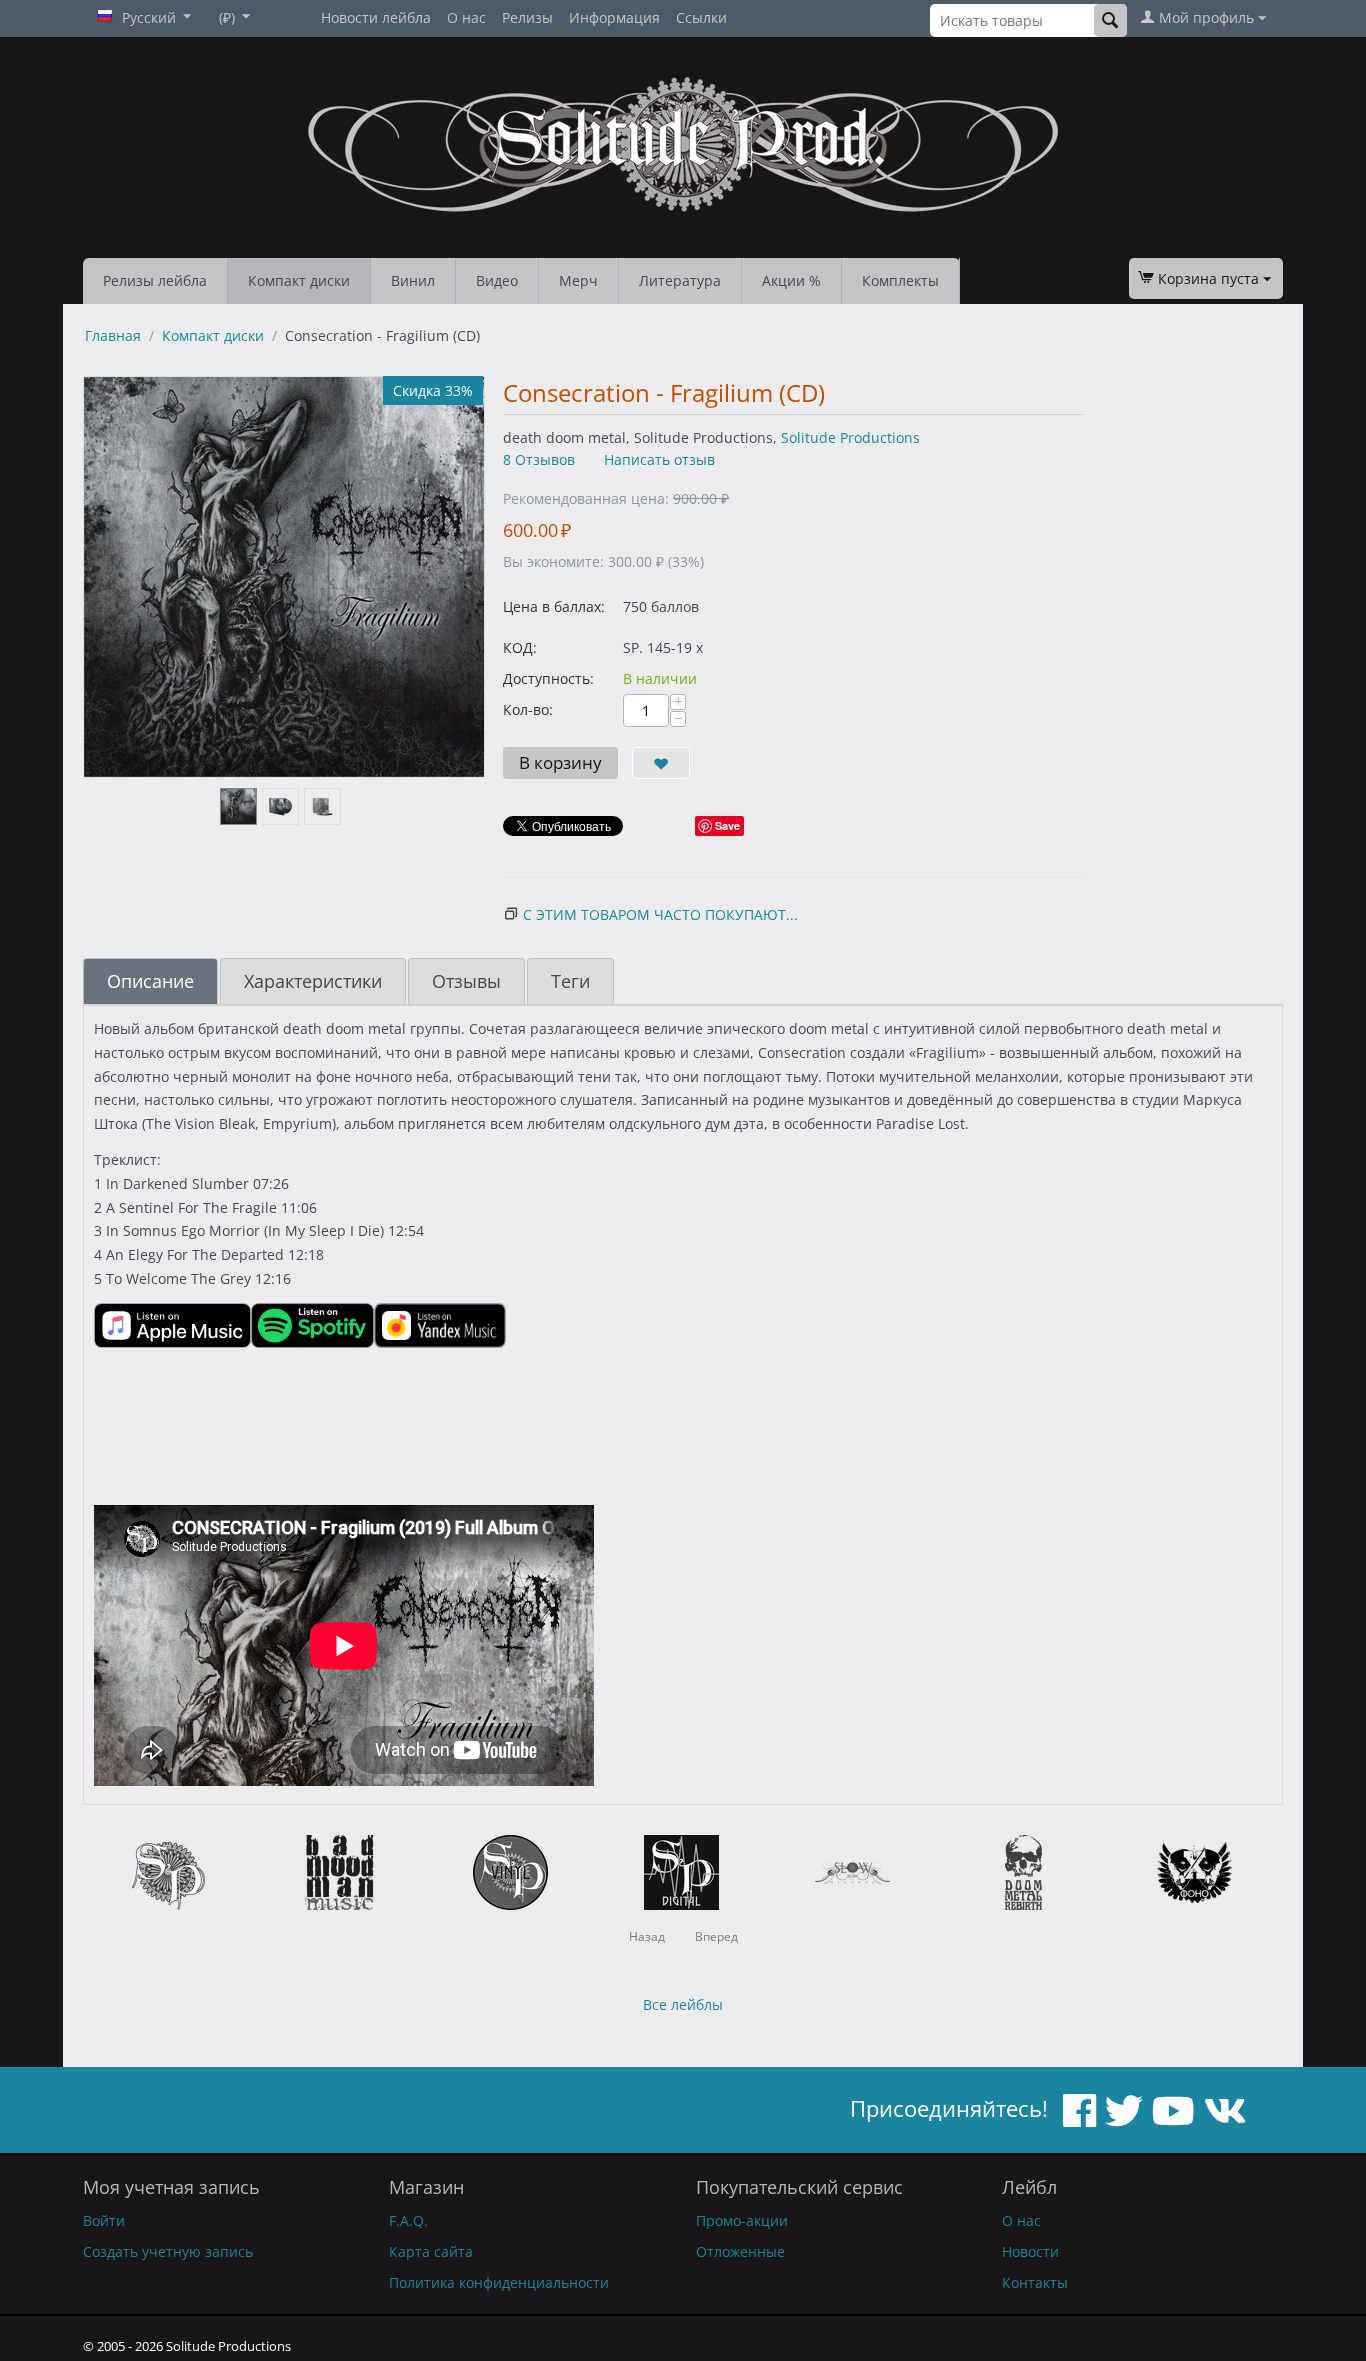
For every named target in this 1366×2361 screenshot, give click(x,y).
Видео (497, 280)
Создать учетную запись (168, 2251)
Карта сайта (431, 2251)
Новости (1030, 2251)
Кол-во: (528, 709)
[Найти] (1110, 20)
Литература (680, 280)
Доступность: (548, 678)
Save (727, 825)
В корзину (560, 762)
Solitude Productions (850, 437)
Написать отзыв (659, 459)
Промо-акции (742, 2220)
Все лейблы (683, 2004)
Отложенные (740, 2251)
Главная (113, 335)
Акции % (791, 280)
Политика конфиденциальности (499, 2282)
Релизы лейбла (155, 280)
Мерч (578, 280)
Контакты (1035, 2282)
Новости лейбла (376, 17)
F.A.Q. (408, 2220)
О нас (466, 17)
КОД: (520, 647)
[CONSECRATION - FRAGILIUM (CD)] (284, 577)
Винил (413, 280)
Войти (104, 2220)
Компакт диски (299, 280)
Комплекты (900, 280)
